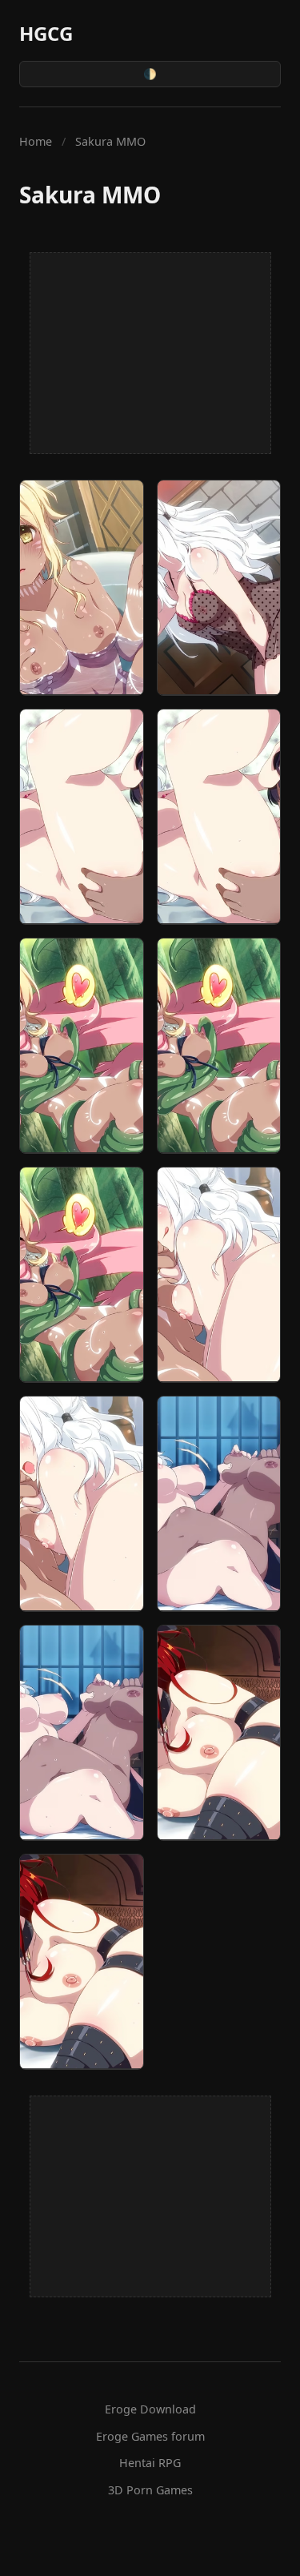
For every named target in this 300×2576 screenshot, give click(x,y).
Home (36, 141)
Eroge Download (150, 2409)
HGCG (46, 33)
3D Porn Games (150, 2490)
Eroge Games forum (150, 2436)
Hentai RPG (150, 2463)
